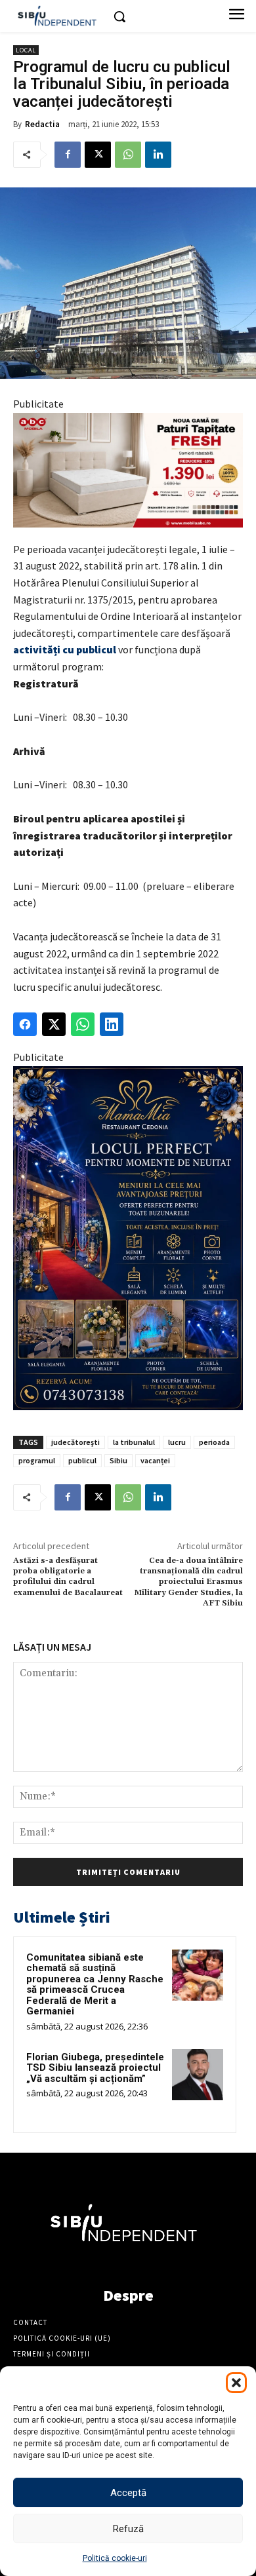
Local (26, 50)
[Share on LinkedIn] (112, 1024)
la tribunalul (134, 1442)
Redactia (42, 124)
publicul (82, 1460)
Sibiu (118, 1460)
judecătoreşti (75, 1442)
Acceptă (128, 2493)
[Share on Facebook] (25, 1024)
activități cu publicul (65, 649)
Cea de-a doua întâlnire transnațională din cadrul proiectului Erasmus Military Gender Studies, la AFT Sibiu (188, 1582)
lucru (177, 1442)
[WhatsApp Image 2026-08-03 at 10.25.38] (128, 470)
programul (37, 1460)
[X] (98, 155)
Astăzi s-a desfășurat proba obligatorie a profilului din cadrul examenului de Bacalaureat (68, 1577)
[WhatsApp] (128, 155)
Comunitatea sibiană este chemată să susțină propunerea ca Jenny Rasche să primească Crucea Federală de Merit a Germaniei (95, 1985)
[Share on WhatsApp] (83, 1024)
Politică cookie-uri (115, 2558)
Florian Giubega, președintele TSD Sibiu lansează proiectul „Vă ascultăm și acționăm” (95, 2068)
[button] (236, 2383)
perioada (214, 1442)
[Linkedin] (158, 155)
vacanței (155, 1460)
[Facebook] (68, 155)
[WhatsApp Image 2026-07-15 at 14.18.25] (128, 1238)
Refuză (128, 2529)
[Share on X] (54, 1024)
